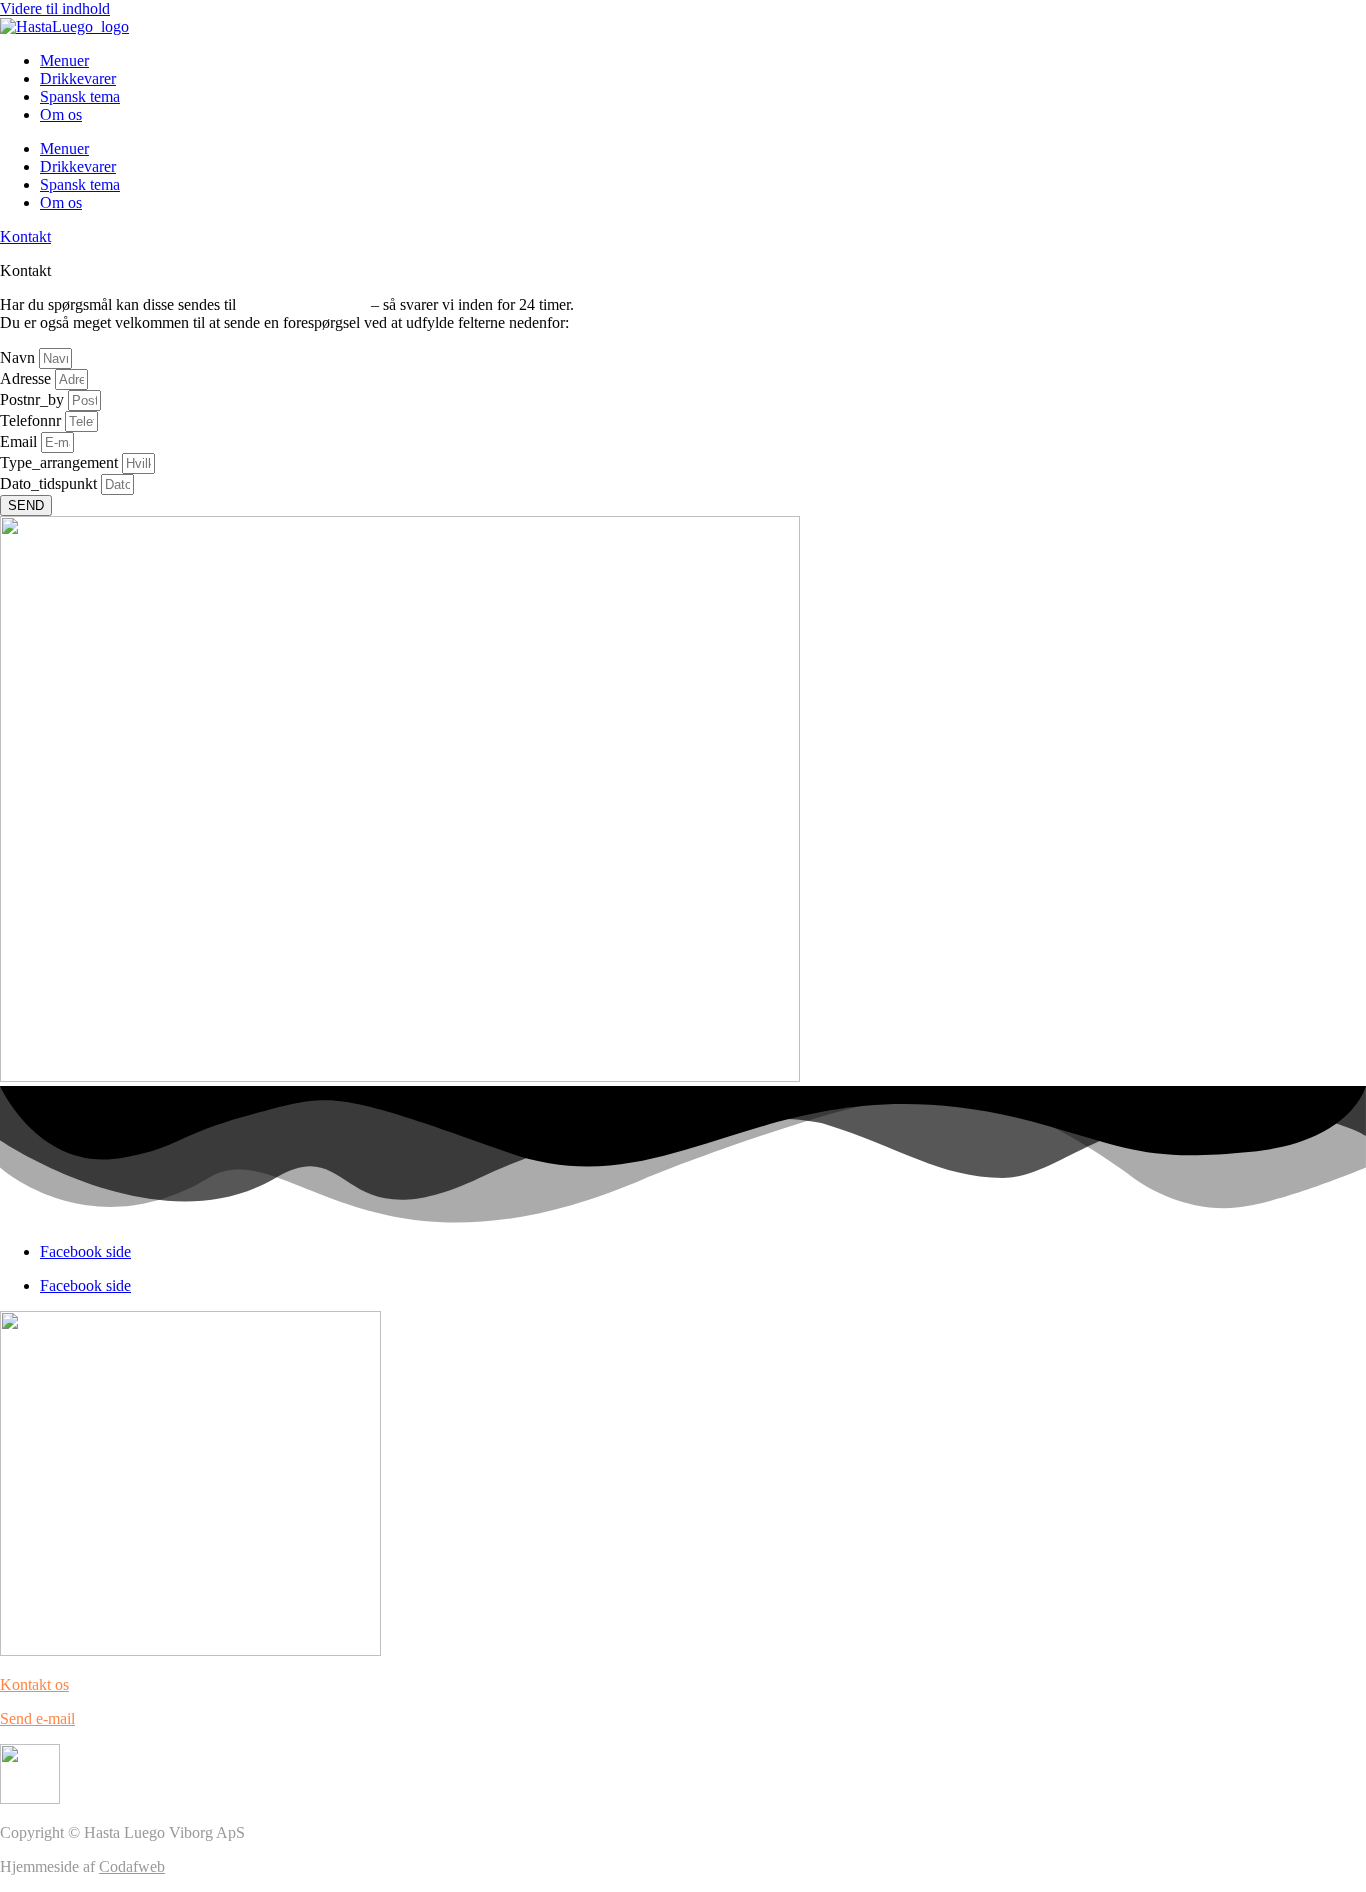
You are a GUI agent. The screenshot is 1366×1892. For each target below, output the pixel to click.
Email (20, 441)
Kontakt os (34, 1684)
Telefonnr (32, 420)
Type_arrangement (61, 462)
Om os (61, 114)
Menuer (64, 60)
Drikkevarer (78, 78)
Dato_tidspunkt (50, 483)
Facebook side (85, 1251)
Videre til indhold (55, 8)
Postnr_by (34, 399)
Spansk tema (80, 96)
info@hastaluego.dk (303, 304)
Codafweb (132, 1866)
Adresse (27, 378)
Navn (19, 357)
